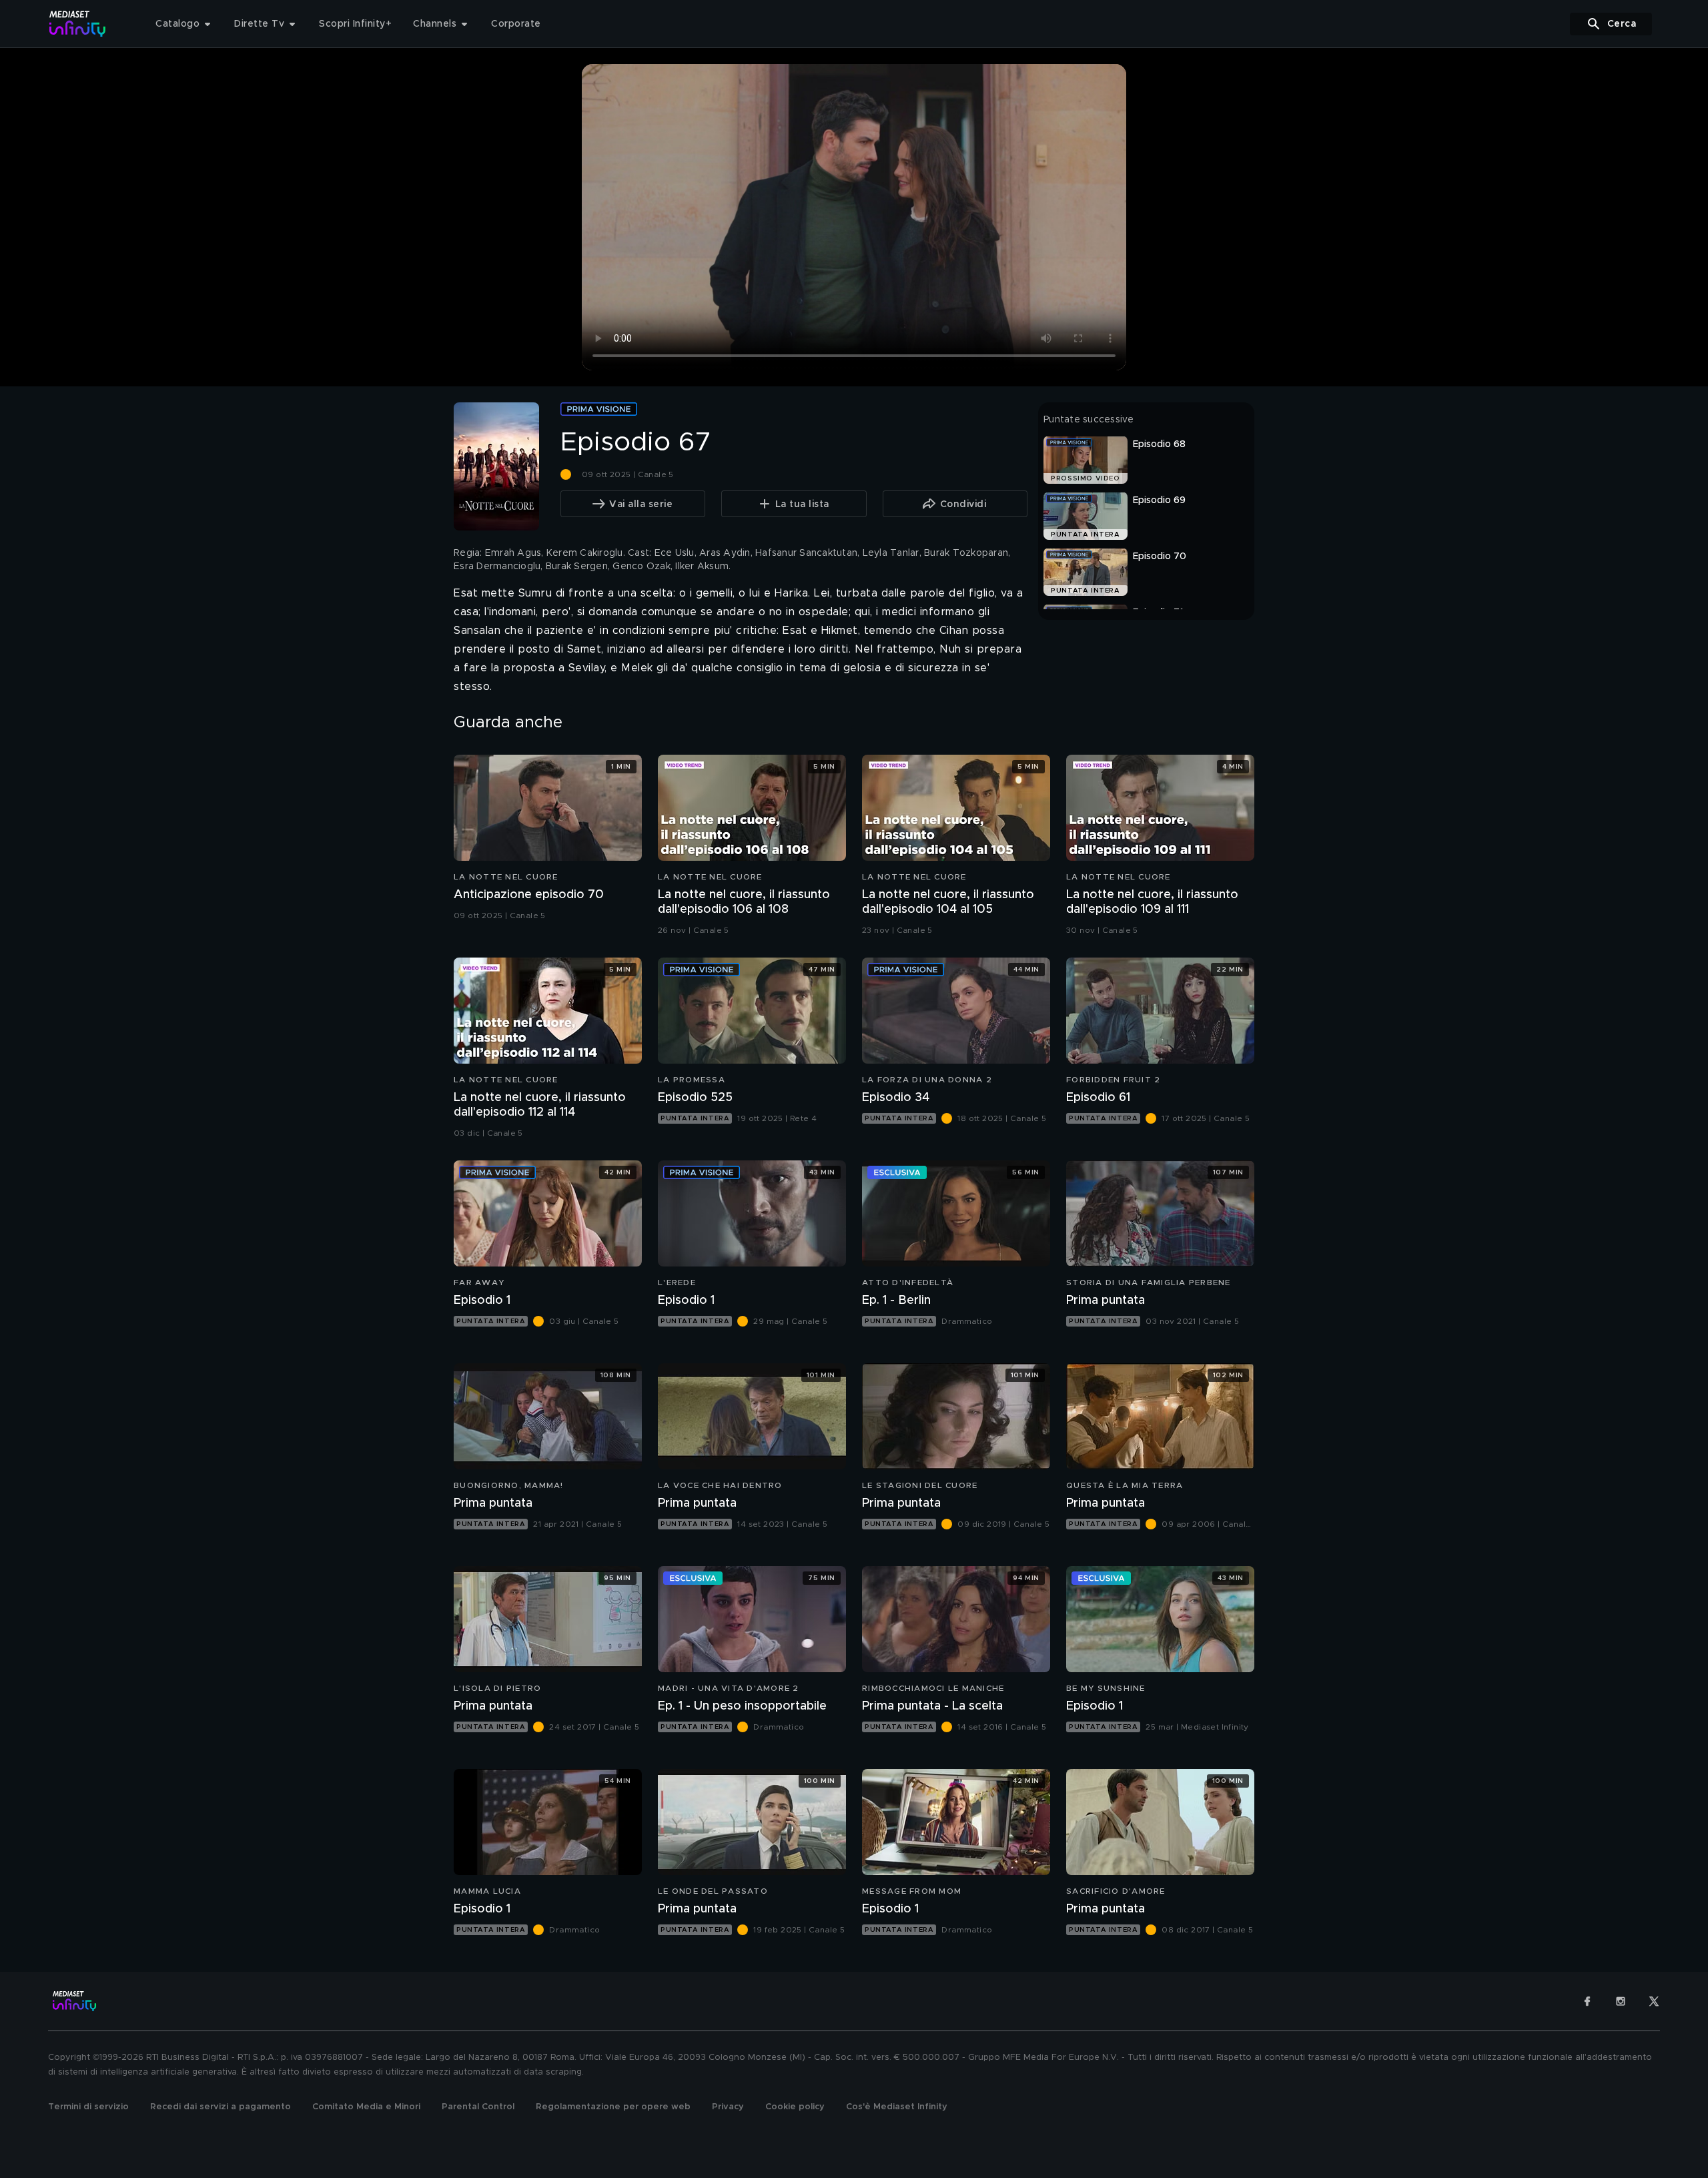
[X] (1654, 2001)
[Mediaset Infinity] (78, 24)
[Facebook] (1587, 2001)
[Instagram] (1621, 2001)
